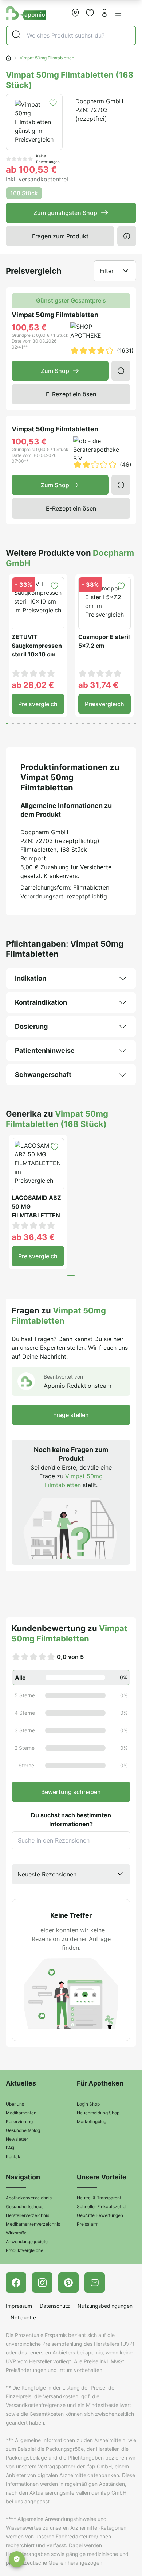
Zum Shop (55, 371)
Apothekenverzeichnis (29, 2198)
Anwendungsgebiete (27, 2242)
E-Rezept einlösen (71, 394)
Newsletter (17, 2139)
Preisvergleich (38, 704)
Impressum (19, 2306)
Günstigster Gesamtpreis (71, 300)
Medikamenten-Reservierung (22, 2117)
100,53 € (29, 327)
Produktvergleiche (25, 2250)
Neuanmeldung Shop (98, 2113)
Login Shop (88, 2104)
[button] (118, 13)
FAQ (10, 2148)
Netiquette (23, 2317)
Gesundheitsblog (23, 2130)
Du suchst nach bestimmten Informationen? (71, 1820)
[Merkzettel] (90, 13)
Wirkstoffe (16, 2233)
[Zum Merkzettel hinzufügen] (53, 103)
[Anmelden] (104, 13)
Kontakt (14, 2157)
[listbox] (71, 1874)
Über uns (15, 2104)
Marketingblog (92, 2121)
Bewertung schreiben (71, 1792)
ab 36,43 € (33, 1237)
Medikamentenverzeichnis (33, 2224)
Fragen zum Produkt (60, 236)
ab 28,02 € (33, 685)
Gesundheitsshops (25, 2207)
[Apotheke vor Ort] (75, 13)
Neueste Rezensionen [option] (47, 1874)
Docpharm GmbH (99, 101)
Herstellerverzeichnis (27, 2215)
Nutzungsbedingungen (105, 2306)
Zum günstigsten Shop (65, 213)
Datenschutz (55, 2306)
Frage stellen (71, 1415)
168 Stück (24, 193)
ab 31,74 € (98, 685)
